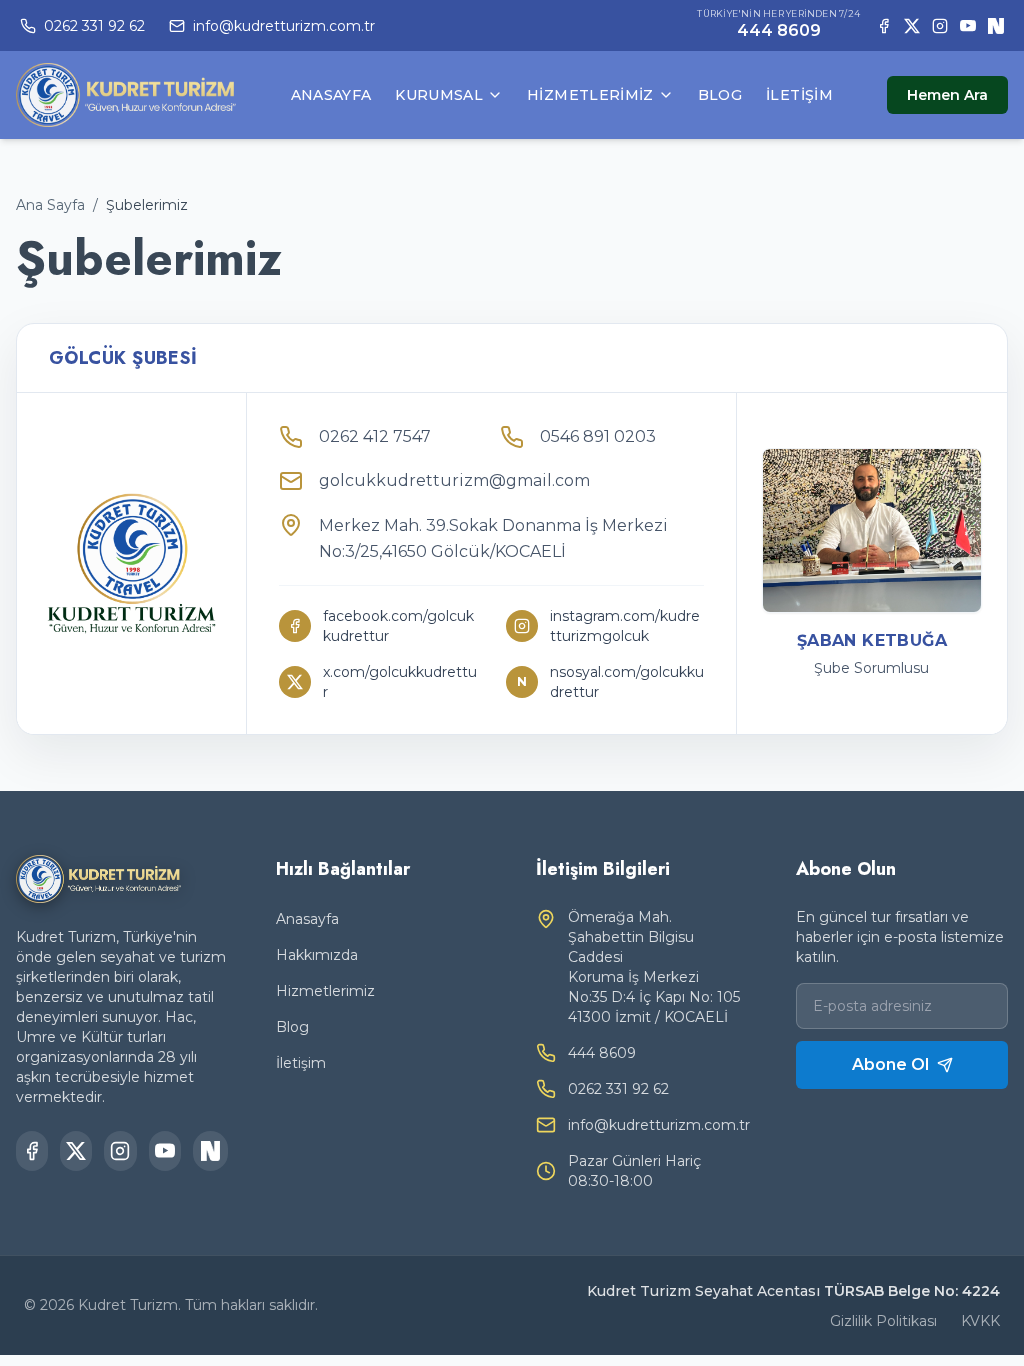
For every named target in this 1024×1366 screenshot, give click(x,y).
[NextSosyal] (996, 26)
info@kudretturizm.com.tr (659, 1125)
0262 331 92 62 (618, 1089)
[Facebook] (884, 26)
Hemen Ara (947, 95)
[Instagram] (940, 26)
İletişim (799, 95)
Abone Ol (890, 1064)
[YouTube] (968, 26)
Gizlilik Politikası (883, 1321)
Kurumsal (439, 95)
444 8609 (779, 30)
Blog (720, 95)
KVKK (980, 1321)
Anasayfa (331, 95)
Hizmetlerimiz (590, 95)
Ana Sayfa (50, 205)
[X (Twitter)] (912, 26)
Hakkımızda (317, 955)
